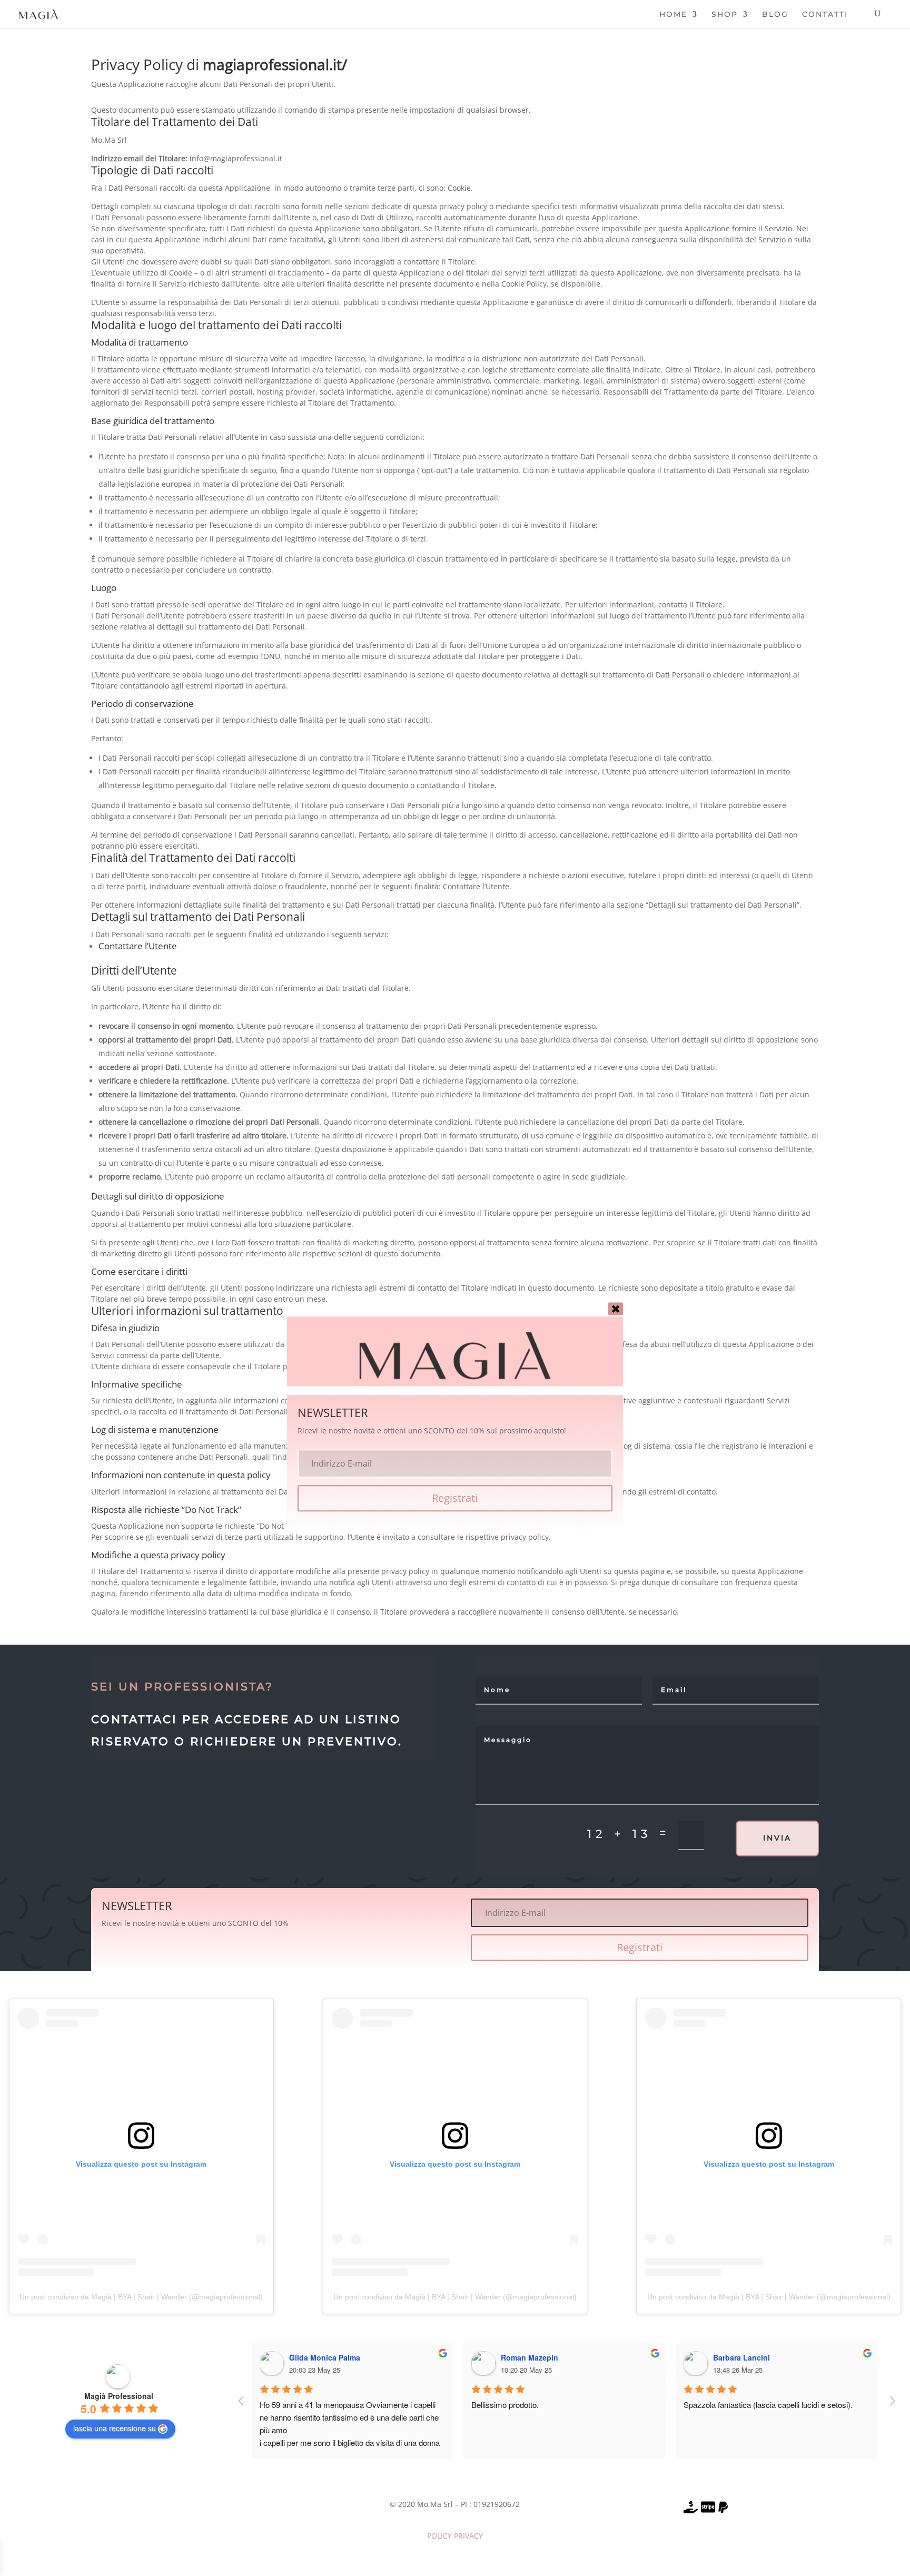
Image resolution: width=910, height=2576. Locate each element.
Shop (725, 15)
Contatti (825, 15)
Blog (775, 15)
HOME (673, 15)
